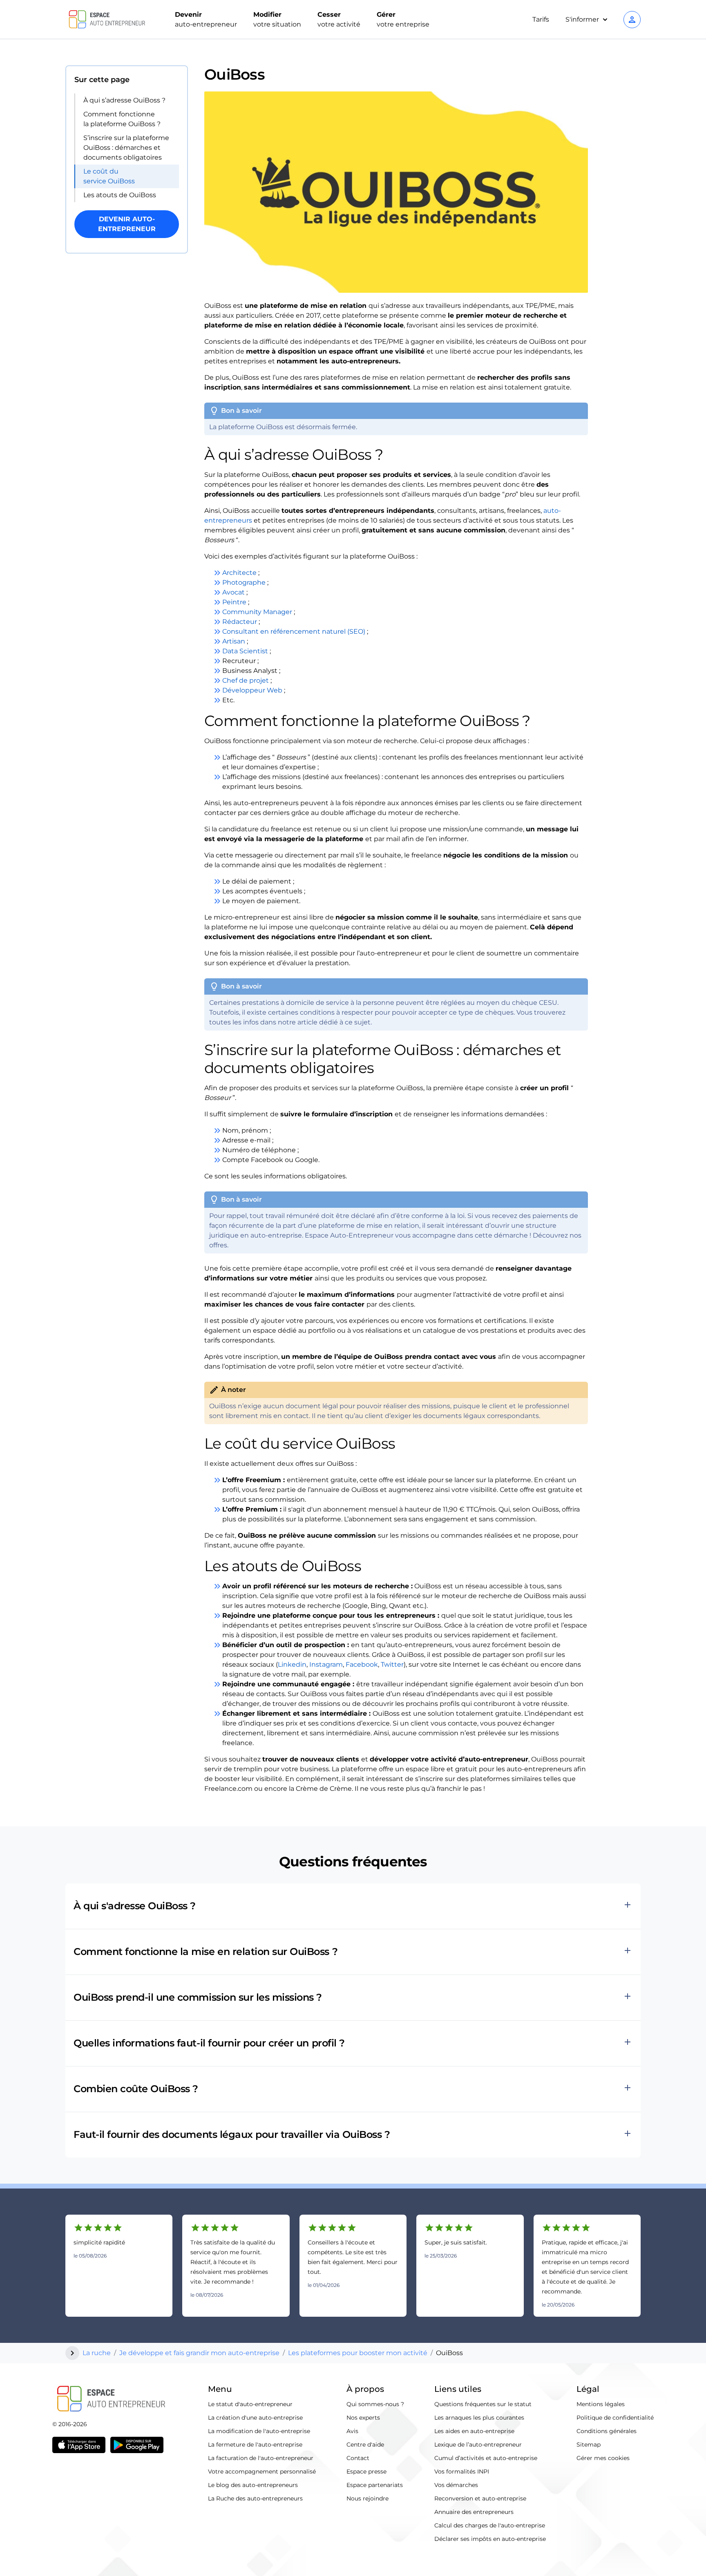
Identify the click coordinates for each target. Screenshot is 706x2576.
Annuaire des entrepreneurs (474, 2512)
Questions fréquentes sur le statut (483, 2404)
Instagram (326, 1664)
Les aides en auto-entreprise (474, 2431)
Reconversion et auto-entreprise (480, 2498)
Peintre (234, 602)
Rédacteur (240, 622)
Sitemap (589, 2445)
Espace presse (366, 2471)
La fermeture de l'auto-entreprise (255, 2445)
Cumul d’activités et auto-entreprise (486, 2458)
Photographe (244, 582)
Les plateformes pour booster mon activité (358, 2353)
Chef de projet (246, 680)
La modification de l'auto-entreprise (259, 2431)
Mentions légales (601, 2404)
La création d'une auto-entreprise (255, 2418)
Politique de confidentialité (615, 2418)
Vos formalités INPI (462, 2471)
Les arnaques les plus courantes (479, 2418)
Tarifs (541, 19)
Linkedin (292, 1664)
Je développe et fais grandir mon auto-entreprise (199, 2353)
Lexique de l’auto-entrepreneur (478, 2445)
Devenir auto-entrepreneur (127, 224)
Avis (352, 2431)
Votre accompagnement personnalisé (262, 2471)
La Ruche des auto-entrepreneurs (255, 2498)
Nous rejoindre (368, 2498)
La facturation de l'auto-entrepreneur (261, 2458)
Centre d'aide (365, 2445)
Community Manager (257, 612)
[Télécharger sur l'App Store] (79, 2445)
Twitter (392, 1664)
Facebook (362, 1664)
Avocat (233, 592)
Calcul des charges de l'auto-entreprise (490, 2525)
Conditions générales (607, 2431)
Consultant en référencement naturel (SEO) (294, 631)
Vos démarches (456, 2485)
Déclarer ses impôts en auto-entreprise (490, 2539)
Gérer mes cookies (603, 2458)
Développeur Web (252, 690)
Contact (358, 2458)
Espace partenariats (375, 2485)
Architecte (239, 573)
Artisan (234, 641)
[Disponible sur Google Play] (137, 2445)
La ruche (97, 2353)
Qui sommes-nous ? (375, 2404)
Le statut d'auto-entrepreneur (250, 2404)
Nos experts (363, 2418)
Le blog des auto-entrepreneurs (253, 2485)
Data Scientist (245, 651)
